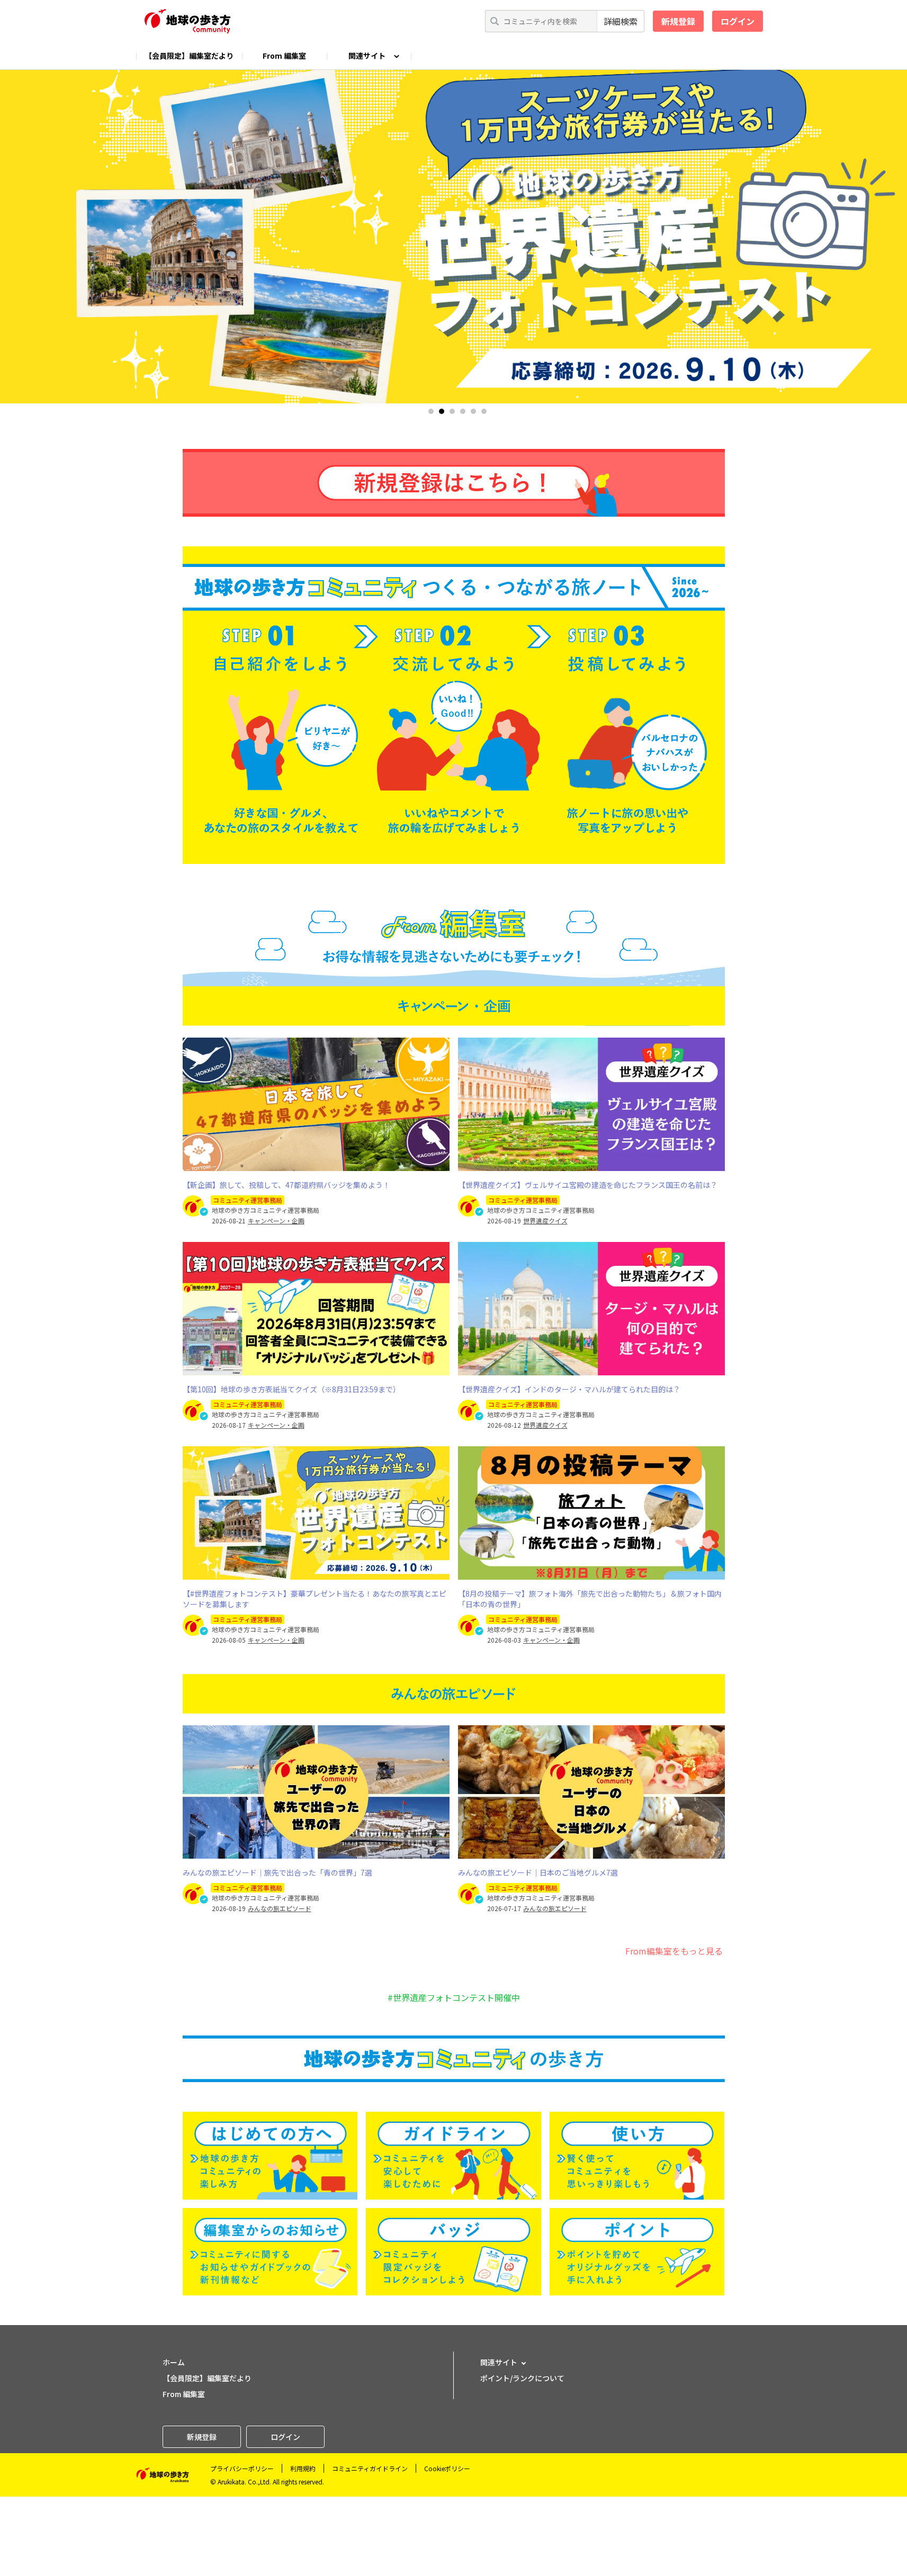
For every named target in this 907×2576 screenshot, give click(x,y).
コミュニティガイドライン (370, 2468)
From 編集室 (284, 56)
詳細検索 (621, 21)
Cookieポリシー (447, 2468)
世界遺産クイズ (545, 1221)
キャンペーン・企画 (276, 1221)
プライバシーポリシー (242, 2468)
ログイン (738, 21)
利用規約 (303, 2468)
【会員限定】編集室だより (189, 56)
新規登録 (678, 21)
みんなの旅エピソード (280, 1908)
